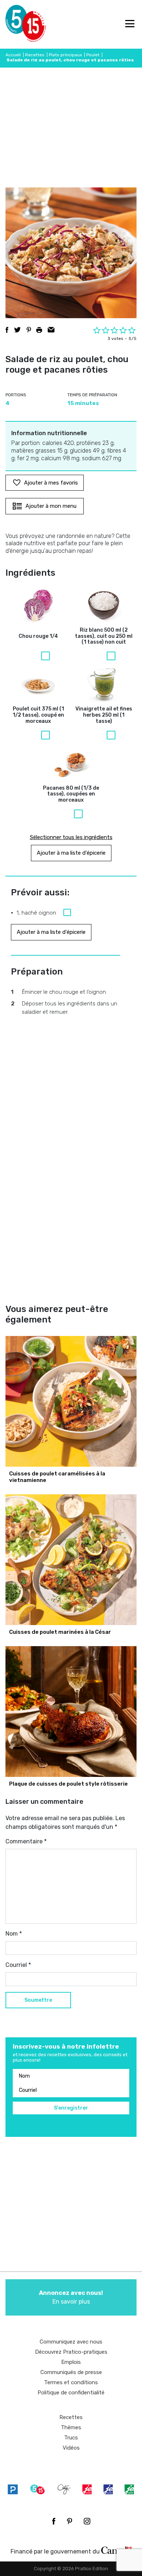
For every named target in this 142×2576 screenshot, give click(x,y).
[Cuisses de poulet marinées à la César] (71, 1560)
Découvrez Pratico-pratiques (71, 2352)
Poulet (93, 55)
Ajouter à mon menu (51, 506)
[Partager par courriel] (51, 330)
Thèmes (71, 2427)
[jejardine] (129, 2489)
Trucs (71, 2438)
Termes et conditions (71, 2382)
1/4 (38, 636)
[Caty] (64, 2489)
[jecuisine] (87, 2489)
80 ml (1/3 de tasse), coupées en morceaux (71, 794)
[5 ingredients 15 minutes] (17, 24)
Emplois (71, 2362)
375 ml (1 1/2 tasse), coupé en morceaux (38, 715)
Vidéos (71, 2448)
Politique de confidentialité (71, 2393)
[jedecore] (108, 2489)
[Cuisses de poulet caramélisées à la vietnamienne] (71, 1401)
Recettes (35, 55)
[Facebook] (54, 2521)
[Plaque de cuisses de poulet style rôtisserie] (71, 1712)
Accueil (13, 55)
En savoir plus (71, 2297)
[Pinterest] (70, 2521)
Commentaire (26, 1841)
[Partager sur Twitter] (17, 330)
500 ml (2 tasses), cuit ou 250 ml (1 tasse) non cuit (104, 636)
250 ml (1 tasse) (104, 715)
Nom (14, 1934)
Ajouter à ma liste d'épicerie (71, 853)
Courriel (18, 1965)
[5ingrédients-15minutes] (38, 2489)
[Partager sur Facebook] (7, 330)
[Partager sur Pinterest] (29, 330)
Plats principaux (65, 55)
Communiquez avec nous (71, 2342)
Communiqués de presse (71, 2372)
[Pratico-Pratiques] (13, 2489)
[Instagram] (87, 2521)
